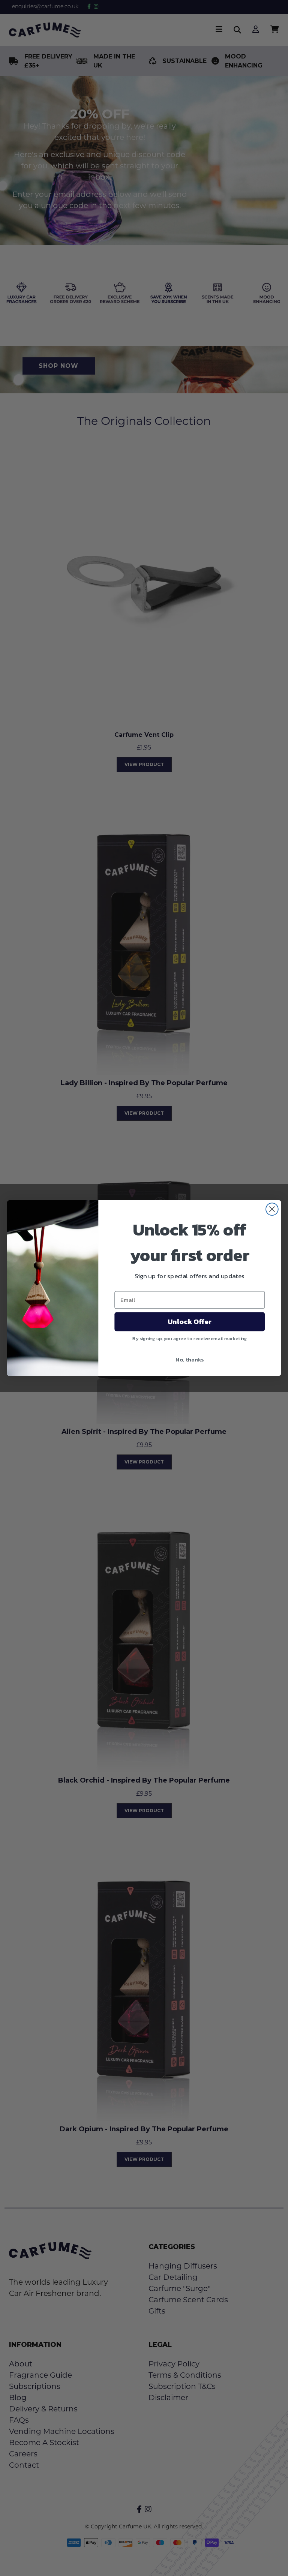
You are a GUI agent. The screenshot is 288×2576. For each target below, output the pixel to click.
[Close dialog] (272, 1209)
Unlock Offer (190, 1322)
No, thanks (190, 1359)
